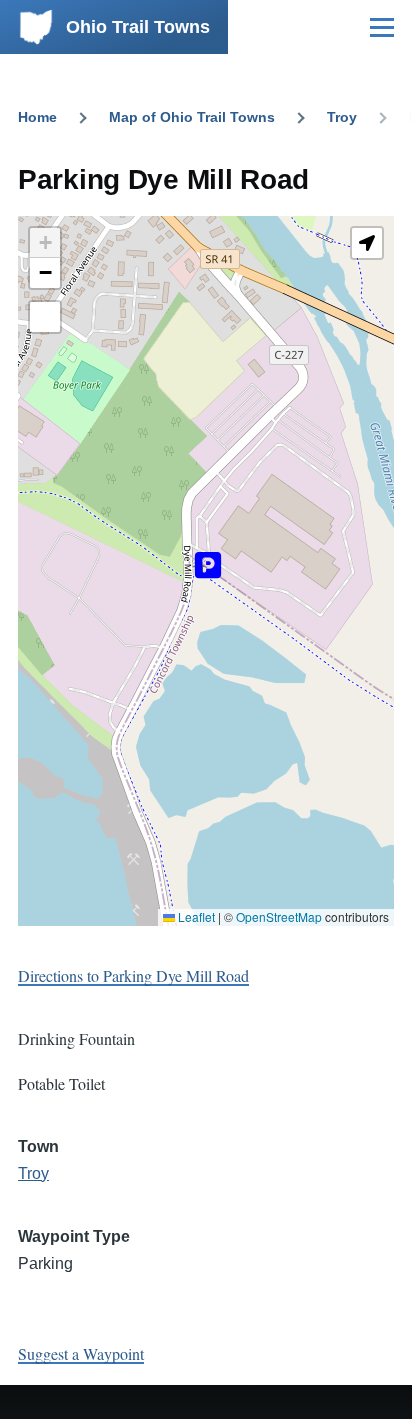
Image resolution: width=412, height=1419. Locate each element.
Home (37, 117)
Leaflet (195, 916)
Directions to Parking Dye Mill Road (133, 975)
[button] (45, 243)
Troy (342, 117)
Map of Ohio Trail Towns (192, 117)
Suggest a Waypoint (81, 1353)
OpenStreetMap (279, 916)
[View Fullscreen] (45, 317)
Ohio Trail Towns (138, 27)
